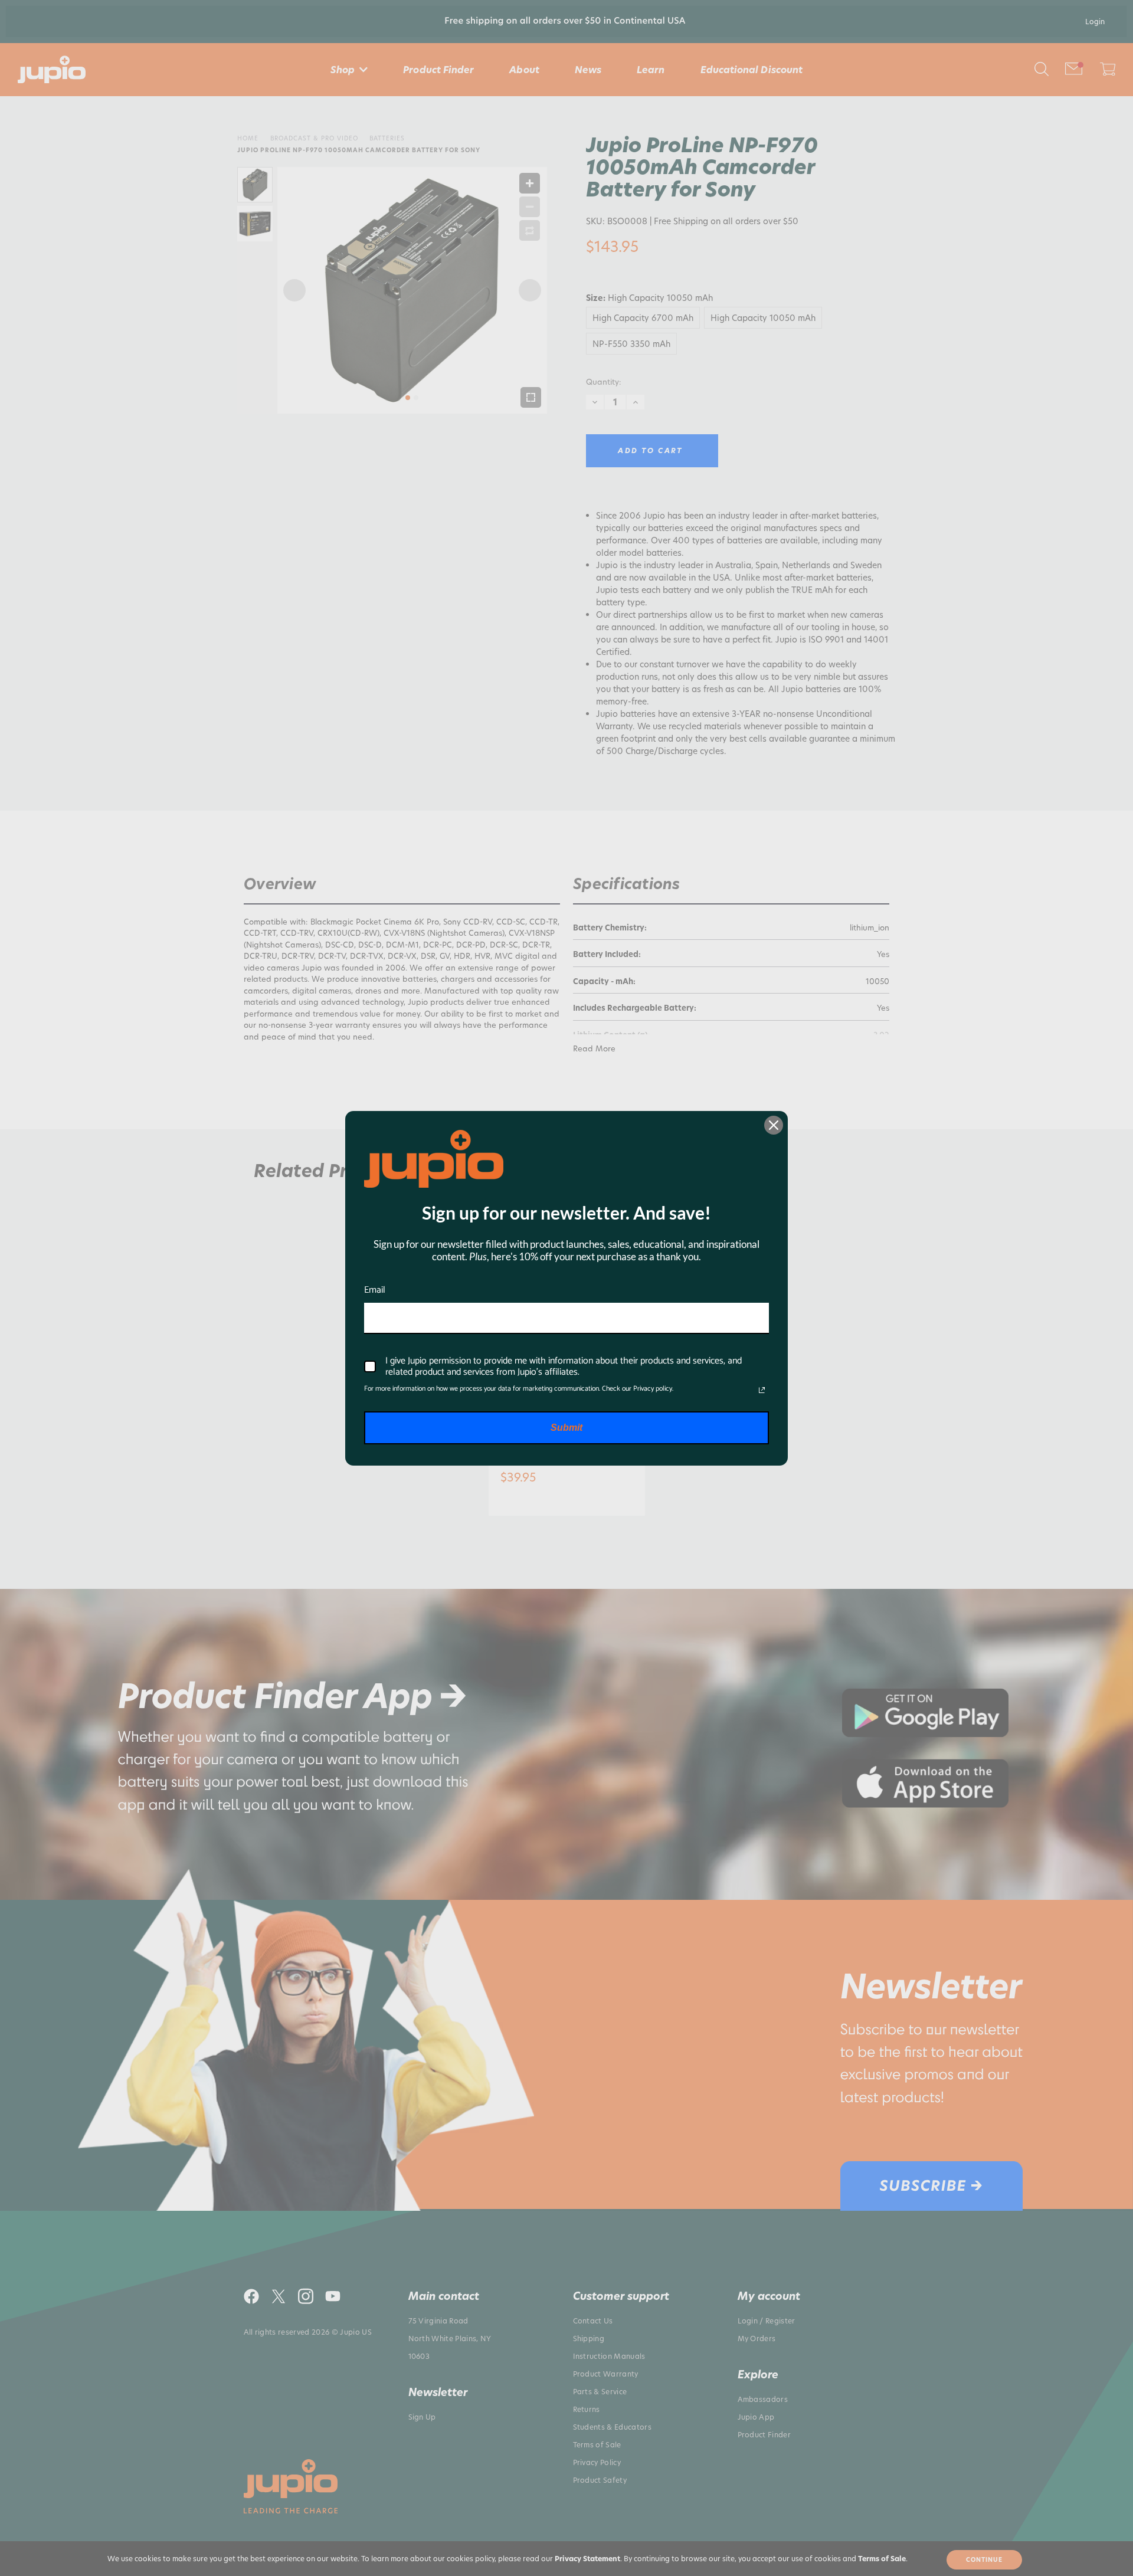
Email (375, 1290)
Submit (566, 1428)
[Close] (774, 1125)
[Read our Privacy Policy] (762, 1390)
